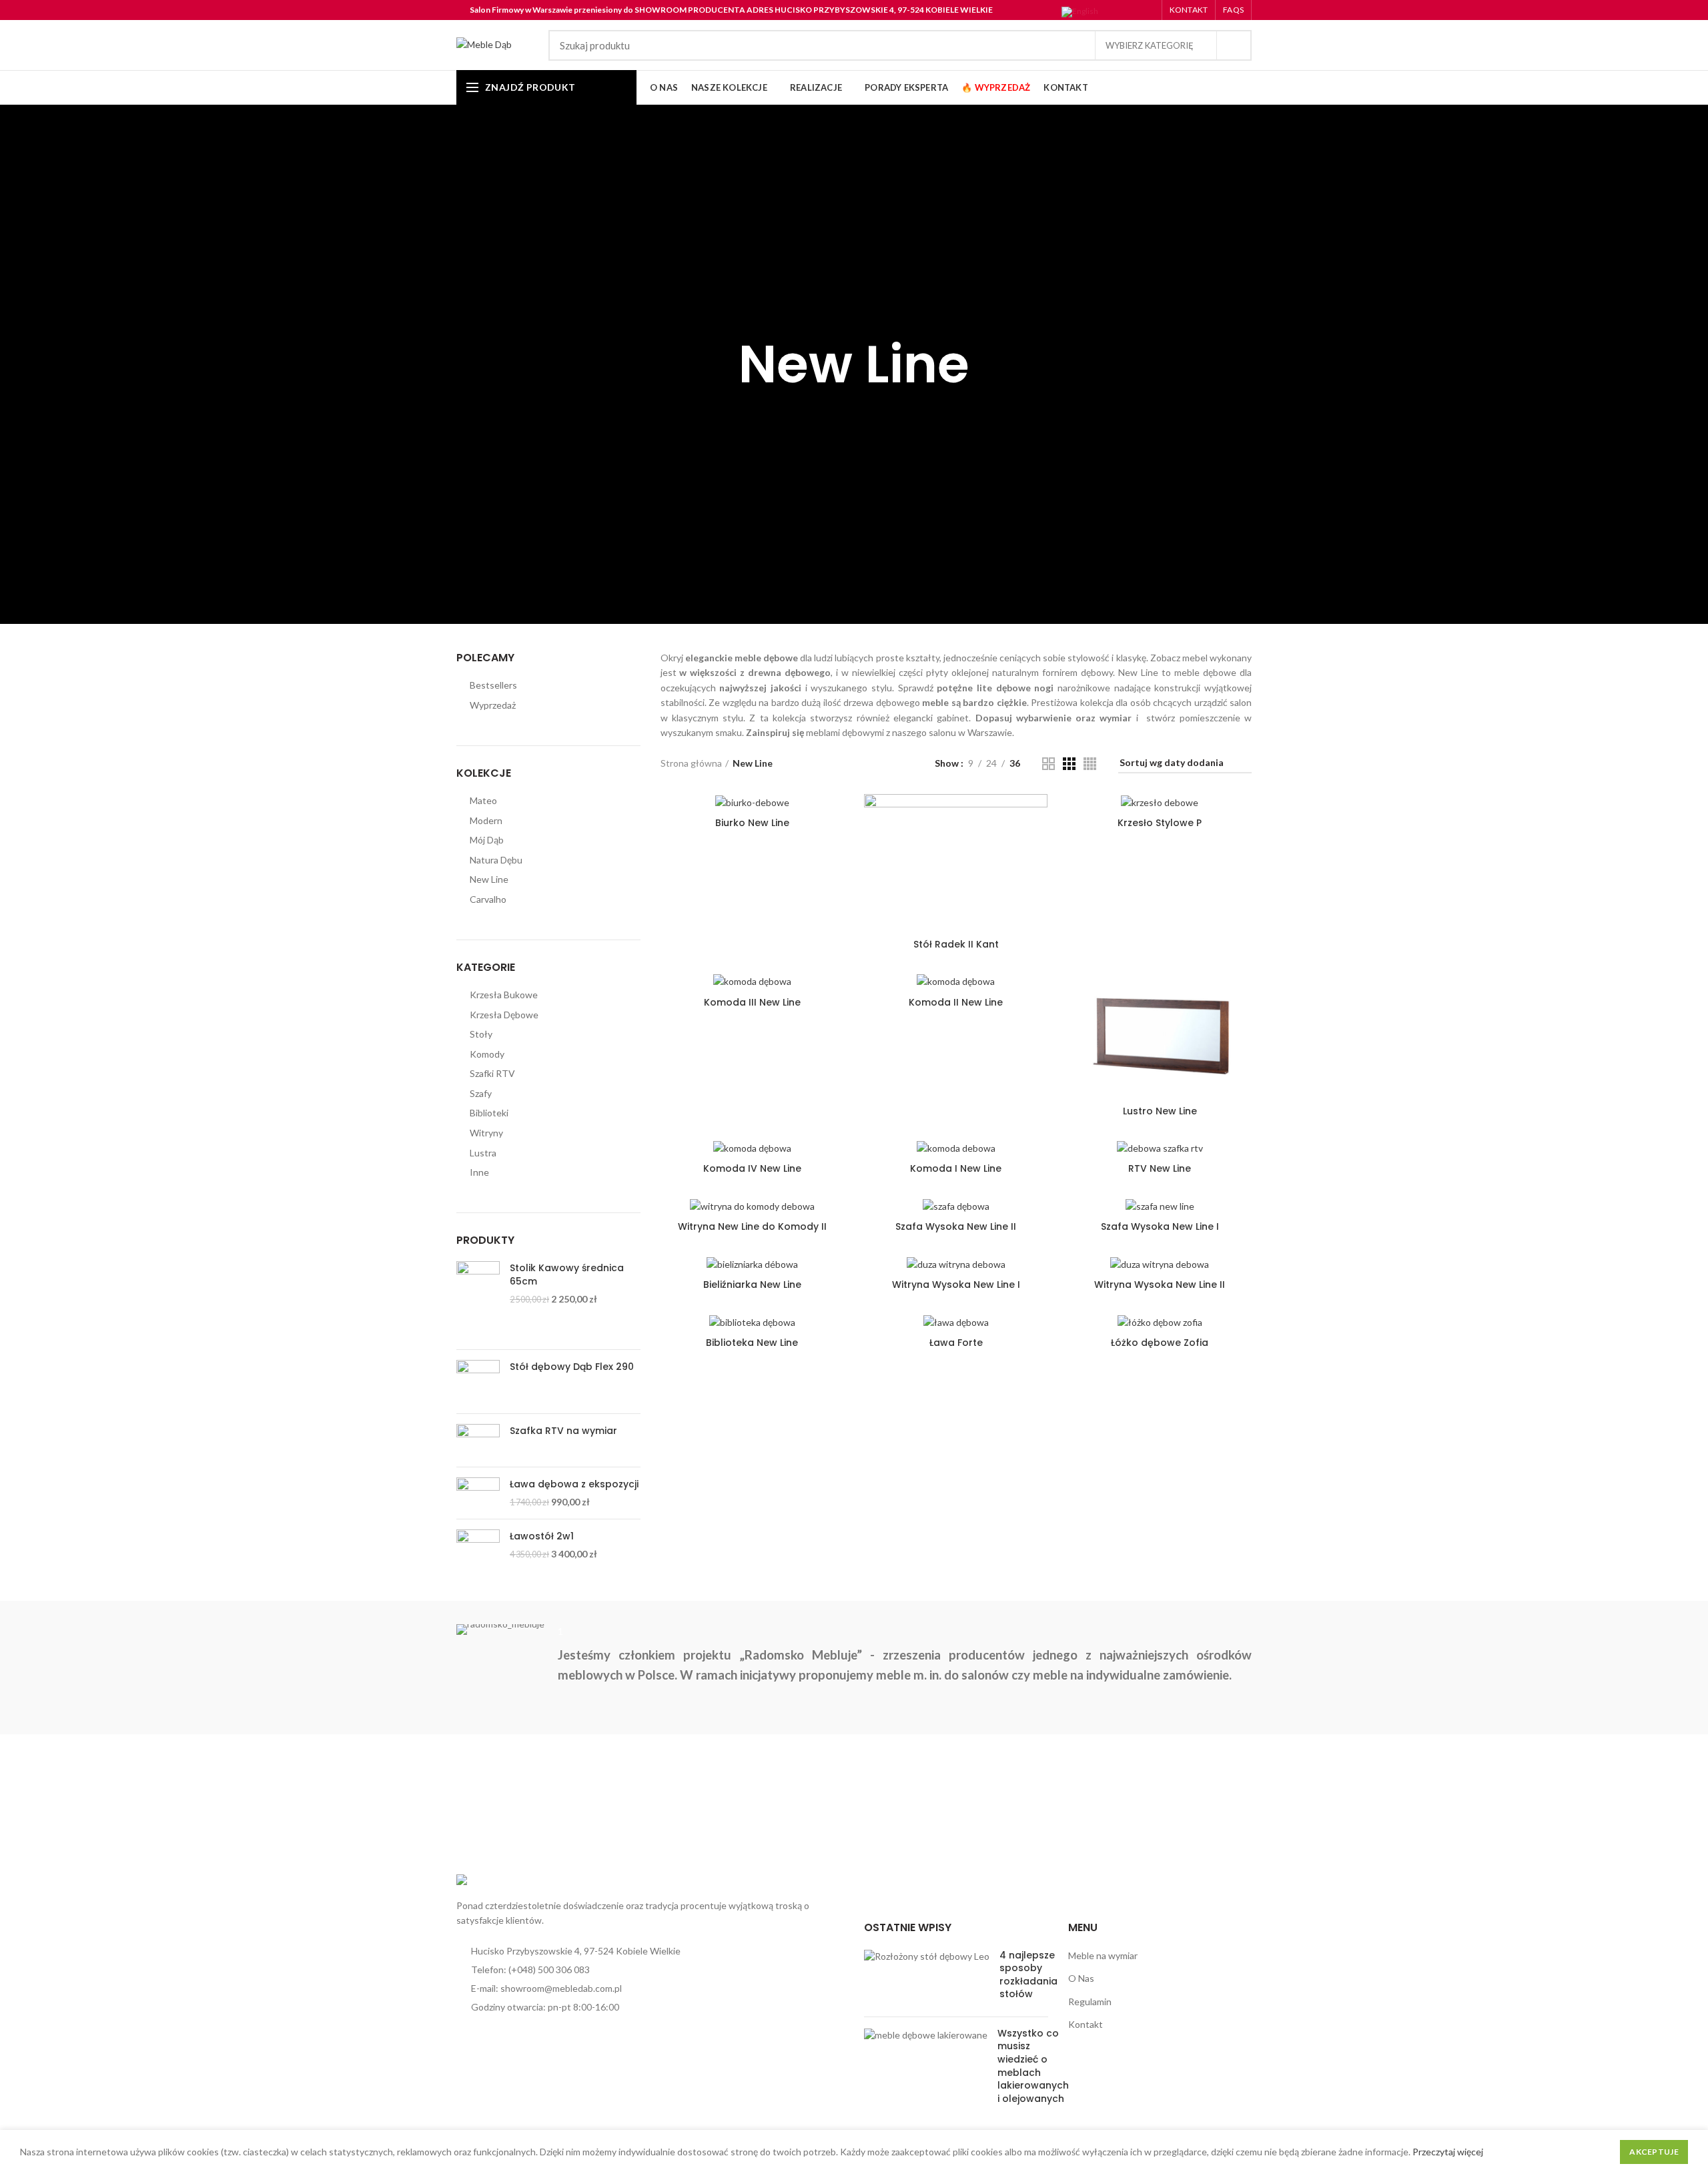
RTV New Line (1160, 1168)
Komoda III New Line (752, 1002)
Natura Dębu (496, 860)
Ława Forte (956, 1343)
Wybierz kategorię (1150, 45)
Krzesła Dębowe (504, 1015)
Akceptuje (1654, 2152)
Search (1234, 45)
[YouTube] (1140, 12)
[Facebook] (1107, 12)
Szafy (481, 1093)
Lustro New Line (1160, 1111)
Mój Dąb (487, 840)
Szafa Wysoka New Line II (956, 1226)
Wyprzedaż (493, 705)
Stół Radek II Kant (956, 944)
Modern (486, 820)
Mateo (483, 800)
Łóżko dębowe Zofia (1160, 1343)
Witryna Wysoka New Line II (1160, 1285)
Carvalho (488, 899)
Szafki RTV (492, 1073)
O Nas (1081, 1978)
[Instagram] (1123, 12)
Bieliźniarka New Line (752, 1285)
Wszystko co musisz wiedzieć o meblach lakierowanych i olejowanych (1033, 2066)
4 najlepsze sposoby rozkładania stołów (1028, 1975)
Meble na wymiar (1103, 1955)
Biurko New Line (752, 823)
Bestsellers (493, 685)
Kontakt (1086, 2024)
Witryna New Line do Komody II (752, 1226)
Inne (479, 1172)
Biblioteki (489, 1113)
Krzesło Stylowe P (1160, 823)
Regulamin (1090, 2002)
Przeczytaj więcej (1448, 2152)
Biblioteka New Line (752, 1343)
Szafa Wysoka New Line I (1160, 1226)
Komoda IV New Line (752, 1168)
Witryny (486, 1133)
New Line (489, 879)
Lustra (483, 1153)
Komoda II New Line (956, 1002)
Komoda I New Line (956, 1168)
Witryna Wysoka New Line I (956, 1285)
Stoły (481, 1034)
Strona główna (691, 763)
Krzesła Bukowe (504, 995)
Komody (487, 1054)
